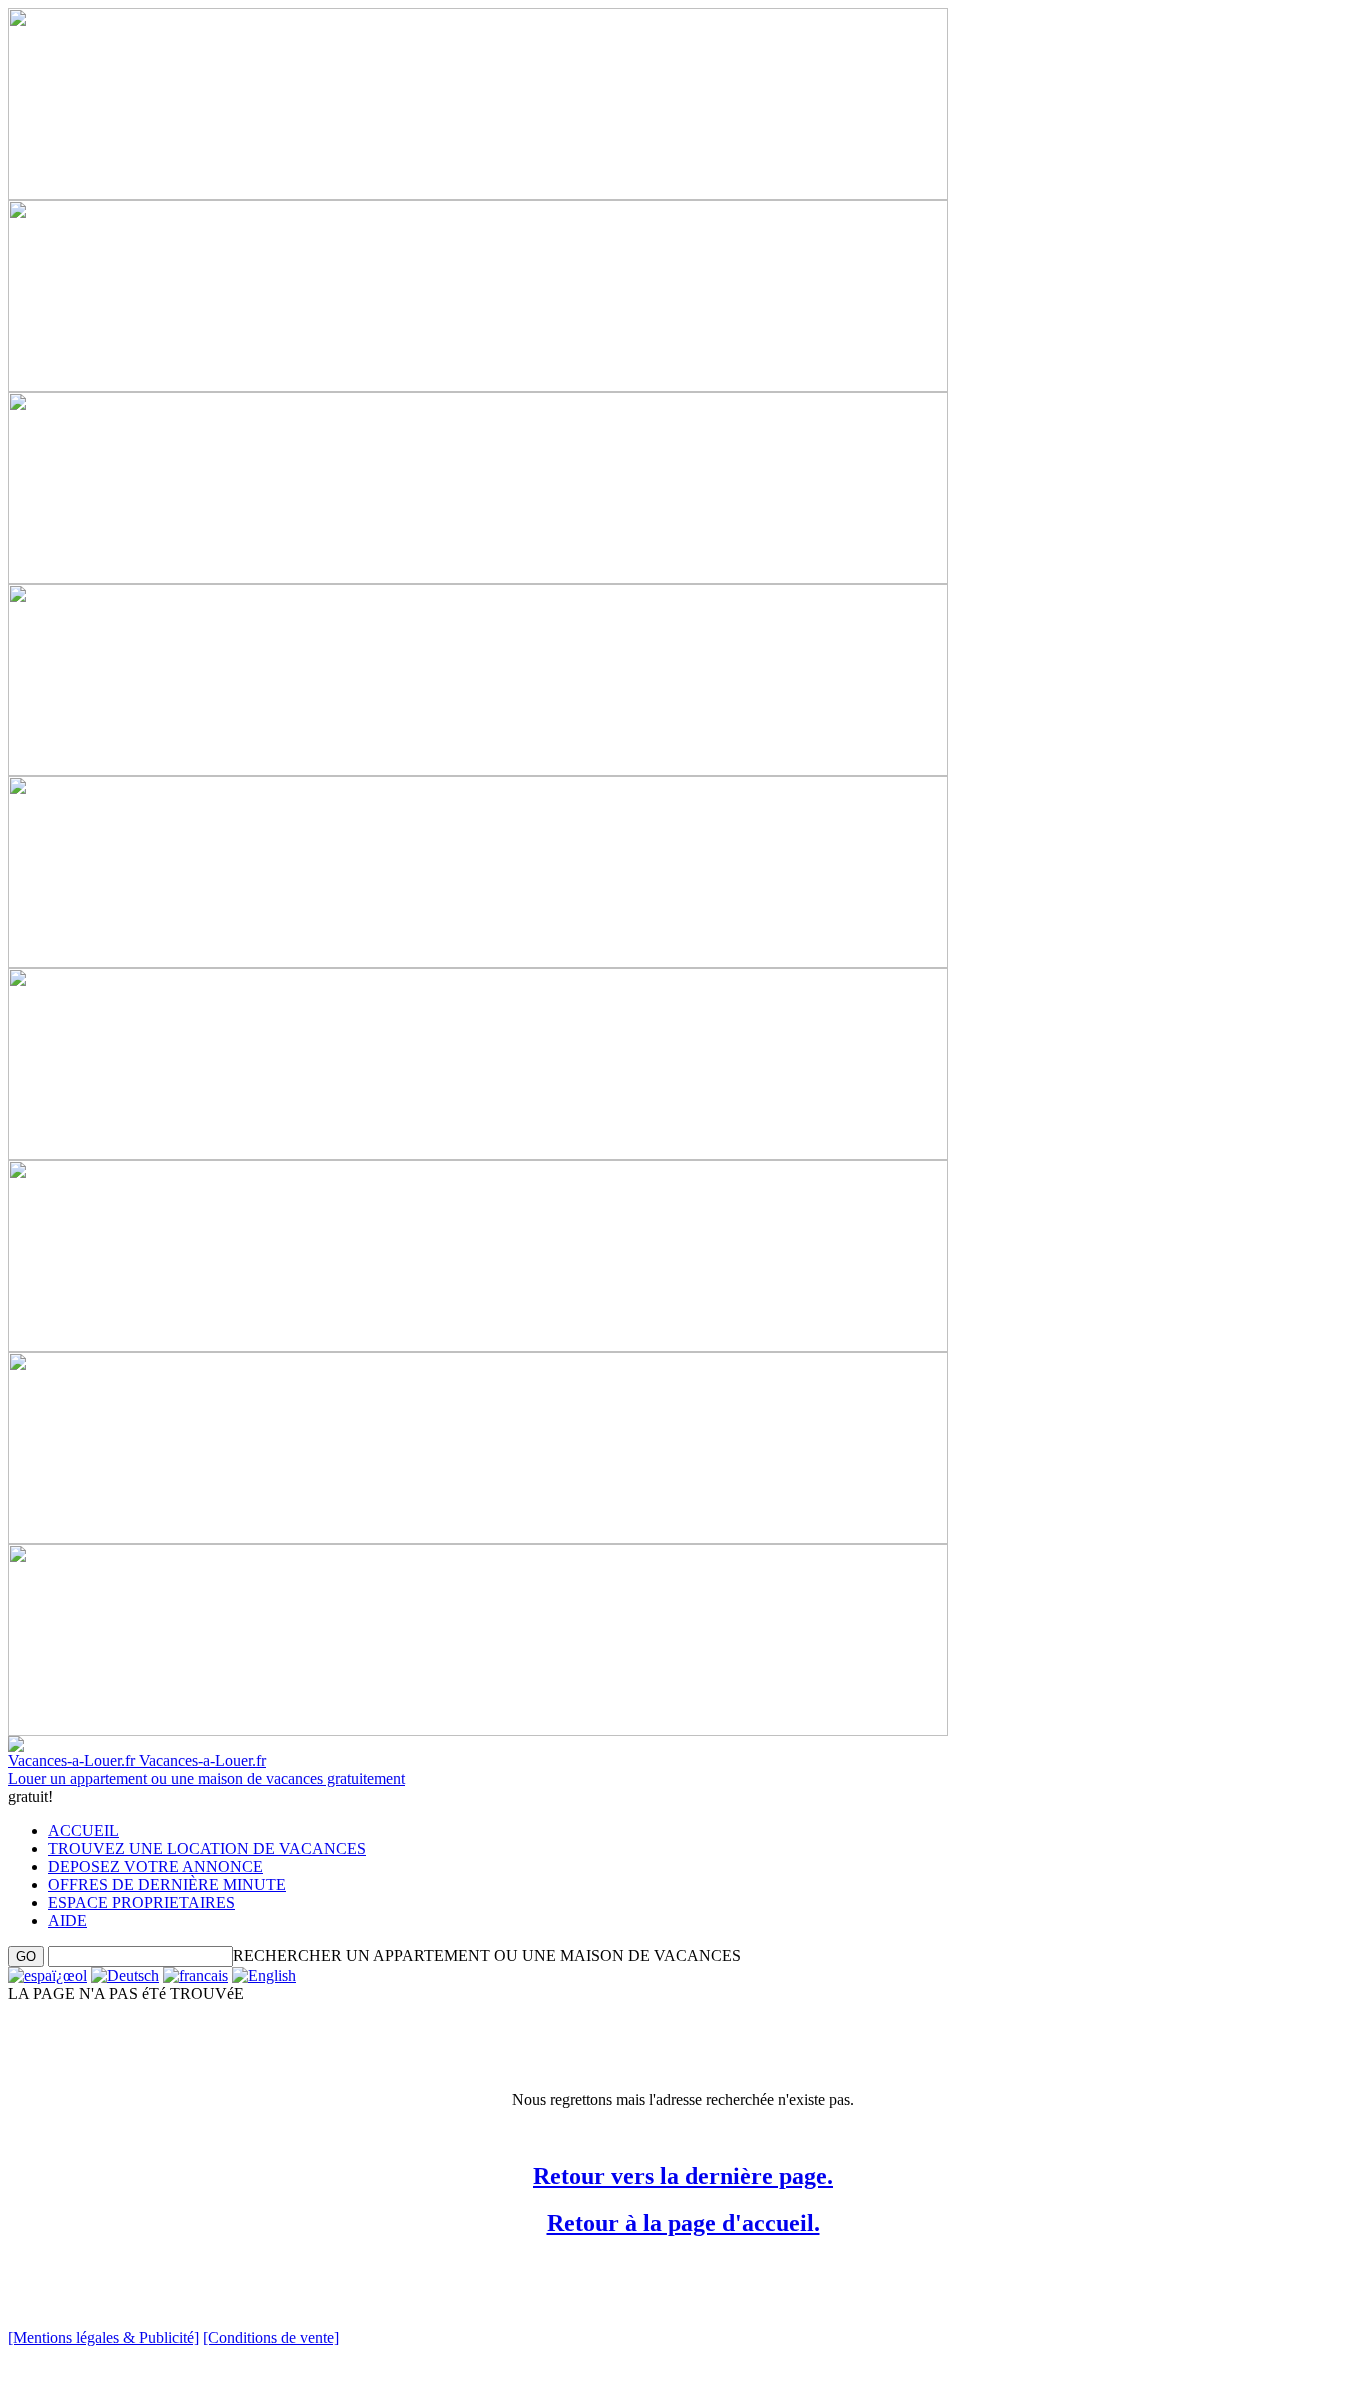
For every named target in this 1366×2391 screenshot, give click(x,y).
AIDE (67, 1920)
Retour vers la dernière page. (683, 2176)
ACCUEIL (83, 1830)
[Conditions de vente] (271, 2337)
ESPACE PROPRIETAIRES (141, 1902)
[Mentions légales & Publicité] (103, 2337)
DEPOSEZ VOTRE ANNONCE (155, 1866)
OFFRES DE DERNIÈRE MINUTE (167, 1884)
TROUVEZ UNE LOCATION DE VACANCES (207, 1848)
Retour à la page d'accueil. (683, 2223)
